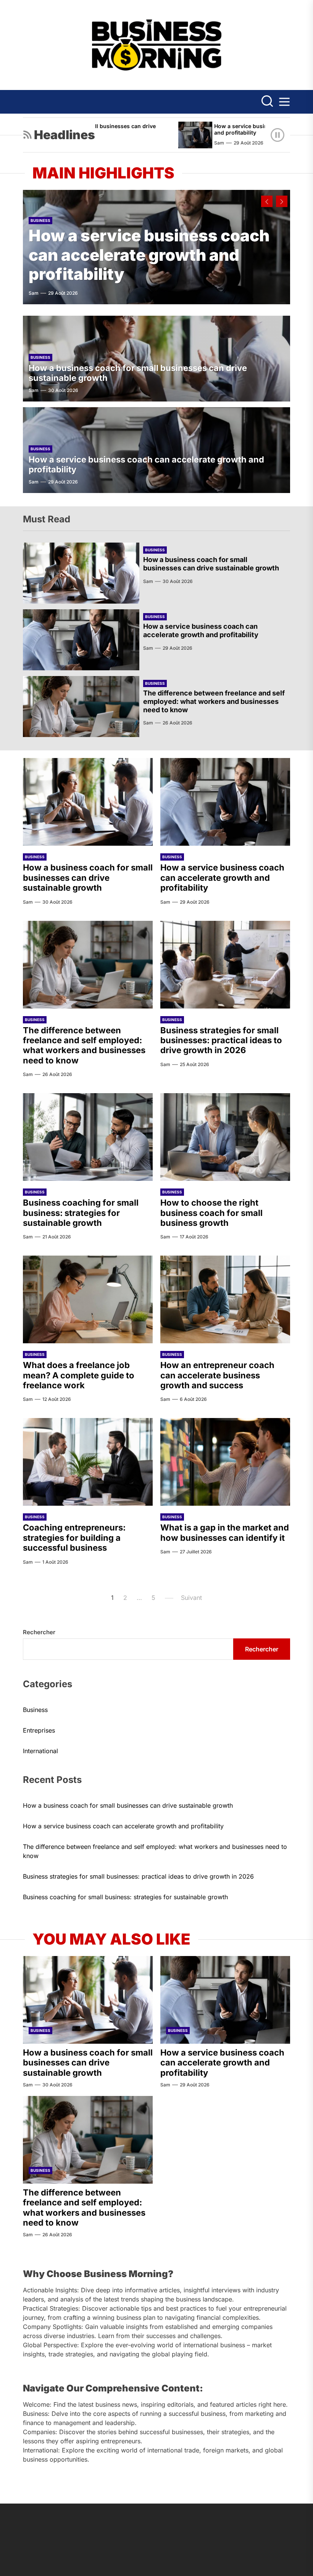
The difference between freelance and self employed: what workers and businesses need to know (214, 701)
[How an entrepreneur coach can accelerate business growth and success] (225, 1299)
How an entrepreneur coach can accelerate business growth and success (217, 1375)
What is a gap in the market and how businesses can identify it (225, 1532)
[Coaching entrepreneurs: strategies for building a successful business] (88, 1462)
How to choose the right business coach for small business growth (211, 1213)
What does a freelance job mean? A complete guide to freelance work (79, 1375)
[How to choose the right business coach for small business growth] (225, 1137)
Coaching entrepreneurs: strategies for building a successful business (74, 1538)
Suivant (191, 1598)
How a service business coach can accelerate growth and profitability (149, 255)
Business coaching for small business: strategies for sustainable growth (81, 1213)
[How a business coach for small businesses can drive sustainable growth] (81, 573)
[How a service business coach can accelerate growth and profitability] (165, 135)
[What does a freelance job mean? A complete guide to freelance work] (88, 1299)
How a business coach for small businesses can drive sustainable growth (211, 564)
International (40, 1751)
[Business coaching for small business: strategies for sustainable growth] (88, 1137)
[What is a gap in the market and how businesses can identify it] (225, 1462)
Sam (189, 143)
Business (40, 220)
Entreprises (39, 1730)
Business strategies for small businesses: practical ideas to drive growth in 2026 (221, 1040)
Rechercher (39, 1632)
